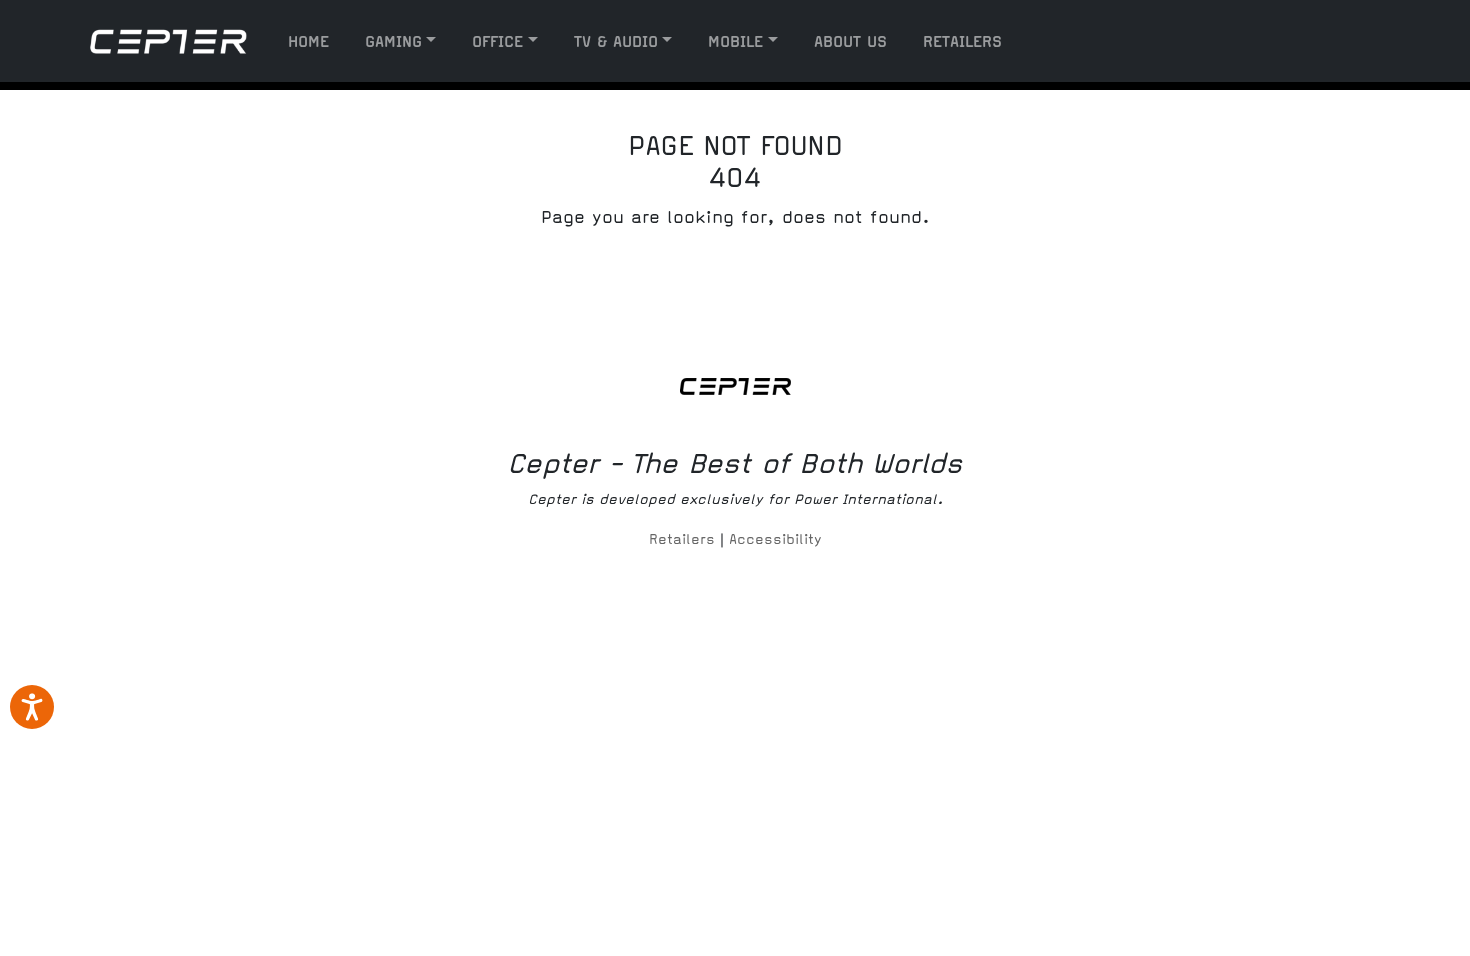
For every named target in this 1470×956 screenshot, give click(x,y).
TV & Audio (616, 41)
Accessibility (775, 539)
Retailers (962, 41)
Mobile (735, 41)
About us (850, 41)
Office (497, 41)
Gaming (393, 41)
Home (308, 41)
